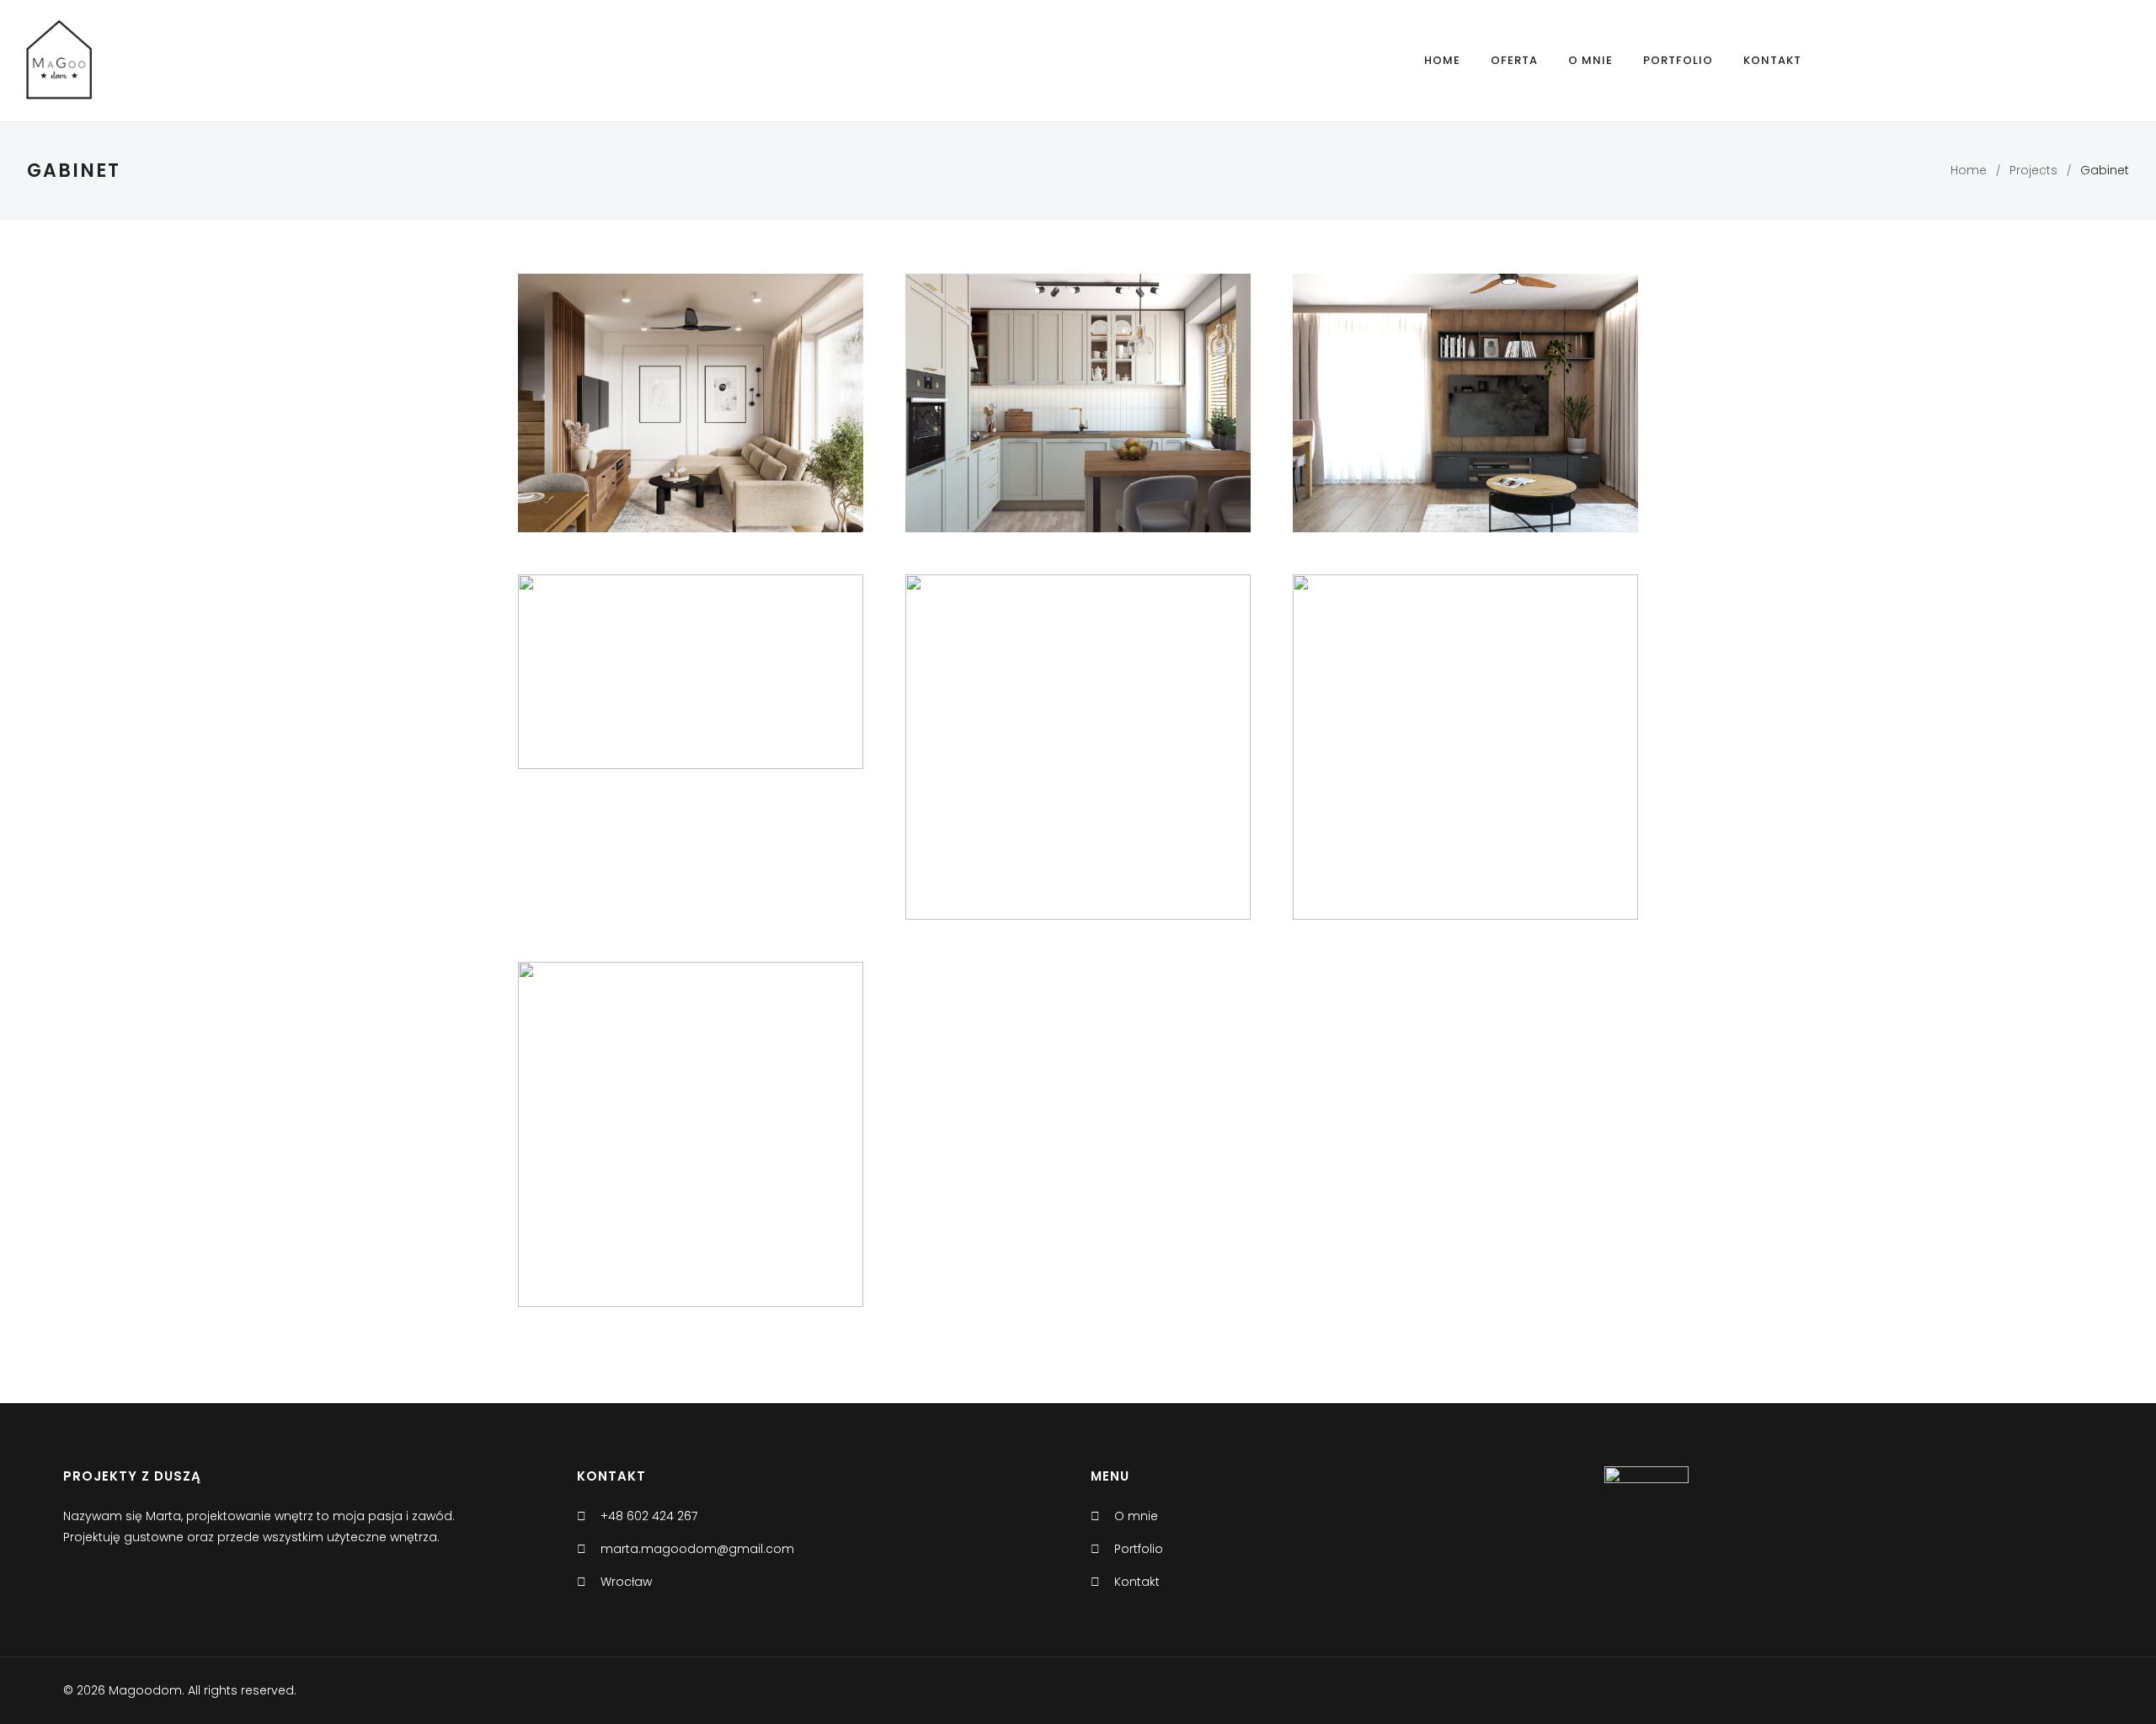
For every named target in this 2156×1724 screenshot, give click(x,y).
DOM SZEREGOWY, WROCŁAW (691, 392)
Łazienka (712, 414)
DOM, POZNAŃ (1078, 406)
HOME (1442, 60)
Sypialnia (710, 441)
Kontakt (1772, 60)
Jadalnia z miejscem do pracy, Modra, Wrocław (1078, 750)
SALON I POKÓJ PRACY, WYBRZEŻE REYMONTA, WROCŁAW (1465, 406)
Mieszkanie (768, 1146)
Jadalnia (1104, 780)
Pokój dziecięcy (785, 414)
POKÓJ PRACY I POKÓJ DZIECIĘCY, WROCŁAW (691, 675)
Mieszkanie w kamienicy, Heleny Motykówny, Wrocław (1465, 750)
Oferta (1514, 60)
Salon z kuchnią (1558, 780)
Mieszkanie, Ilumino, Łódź (691, 1124)
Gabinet (607, 414)
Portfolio (1678, 60)
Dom (563, 414)
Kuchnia (659, 414)
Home (1969, 170)
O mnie (1590, 60)
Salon (662, 441)
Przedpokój (595, 1173)
